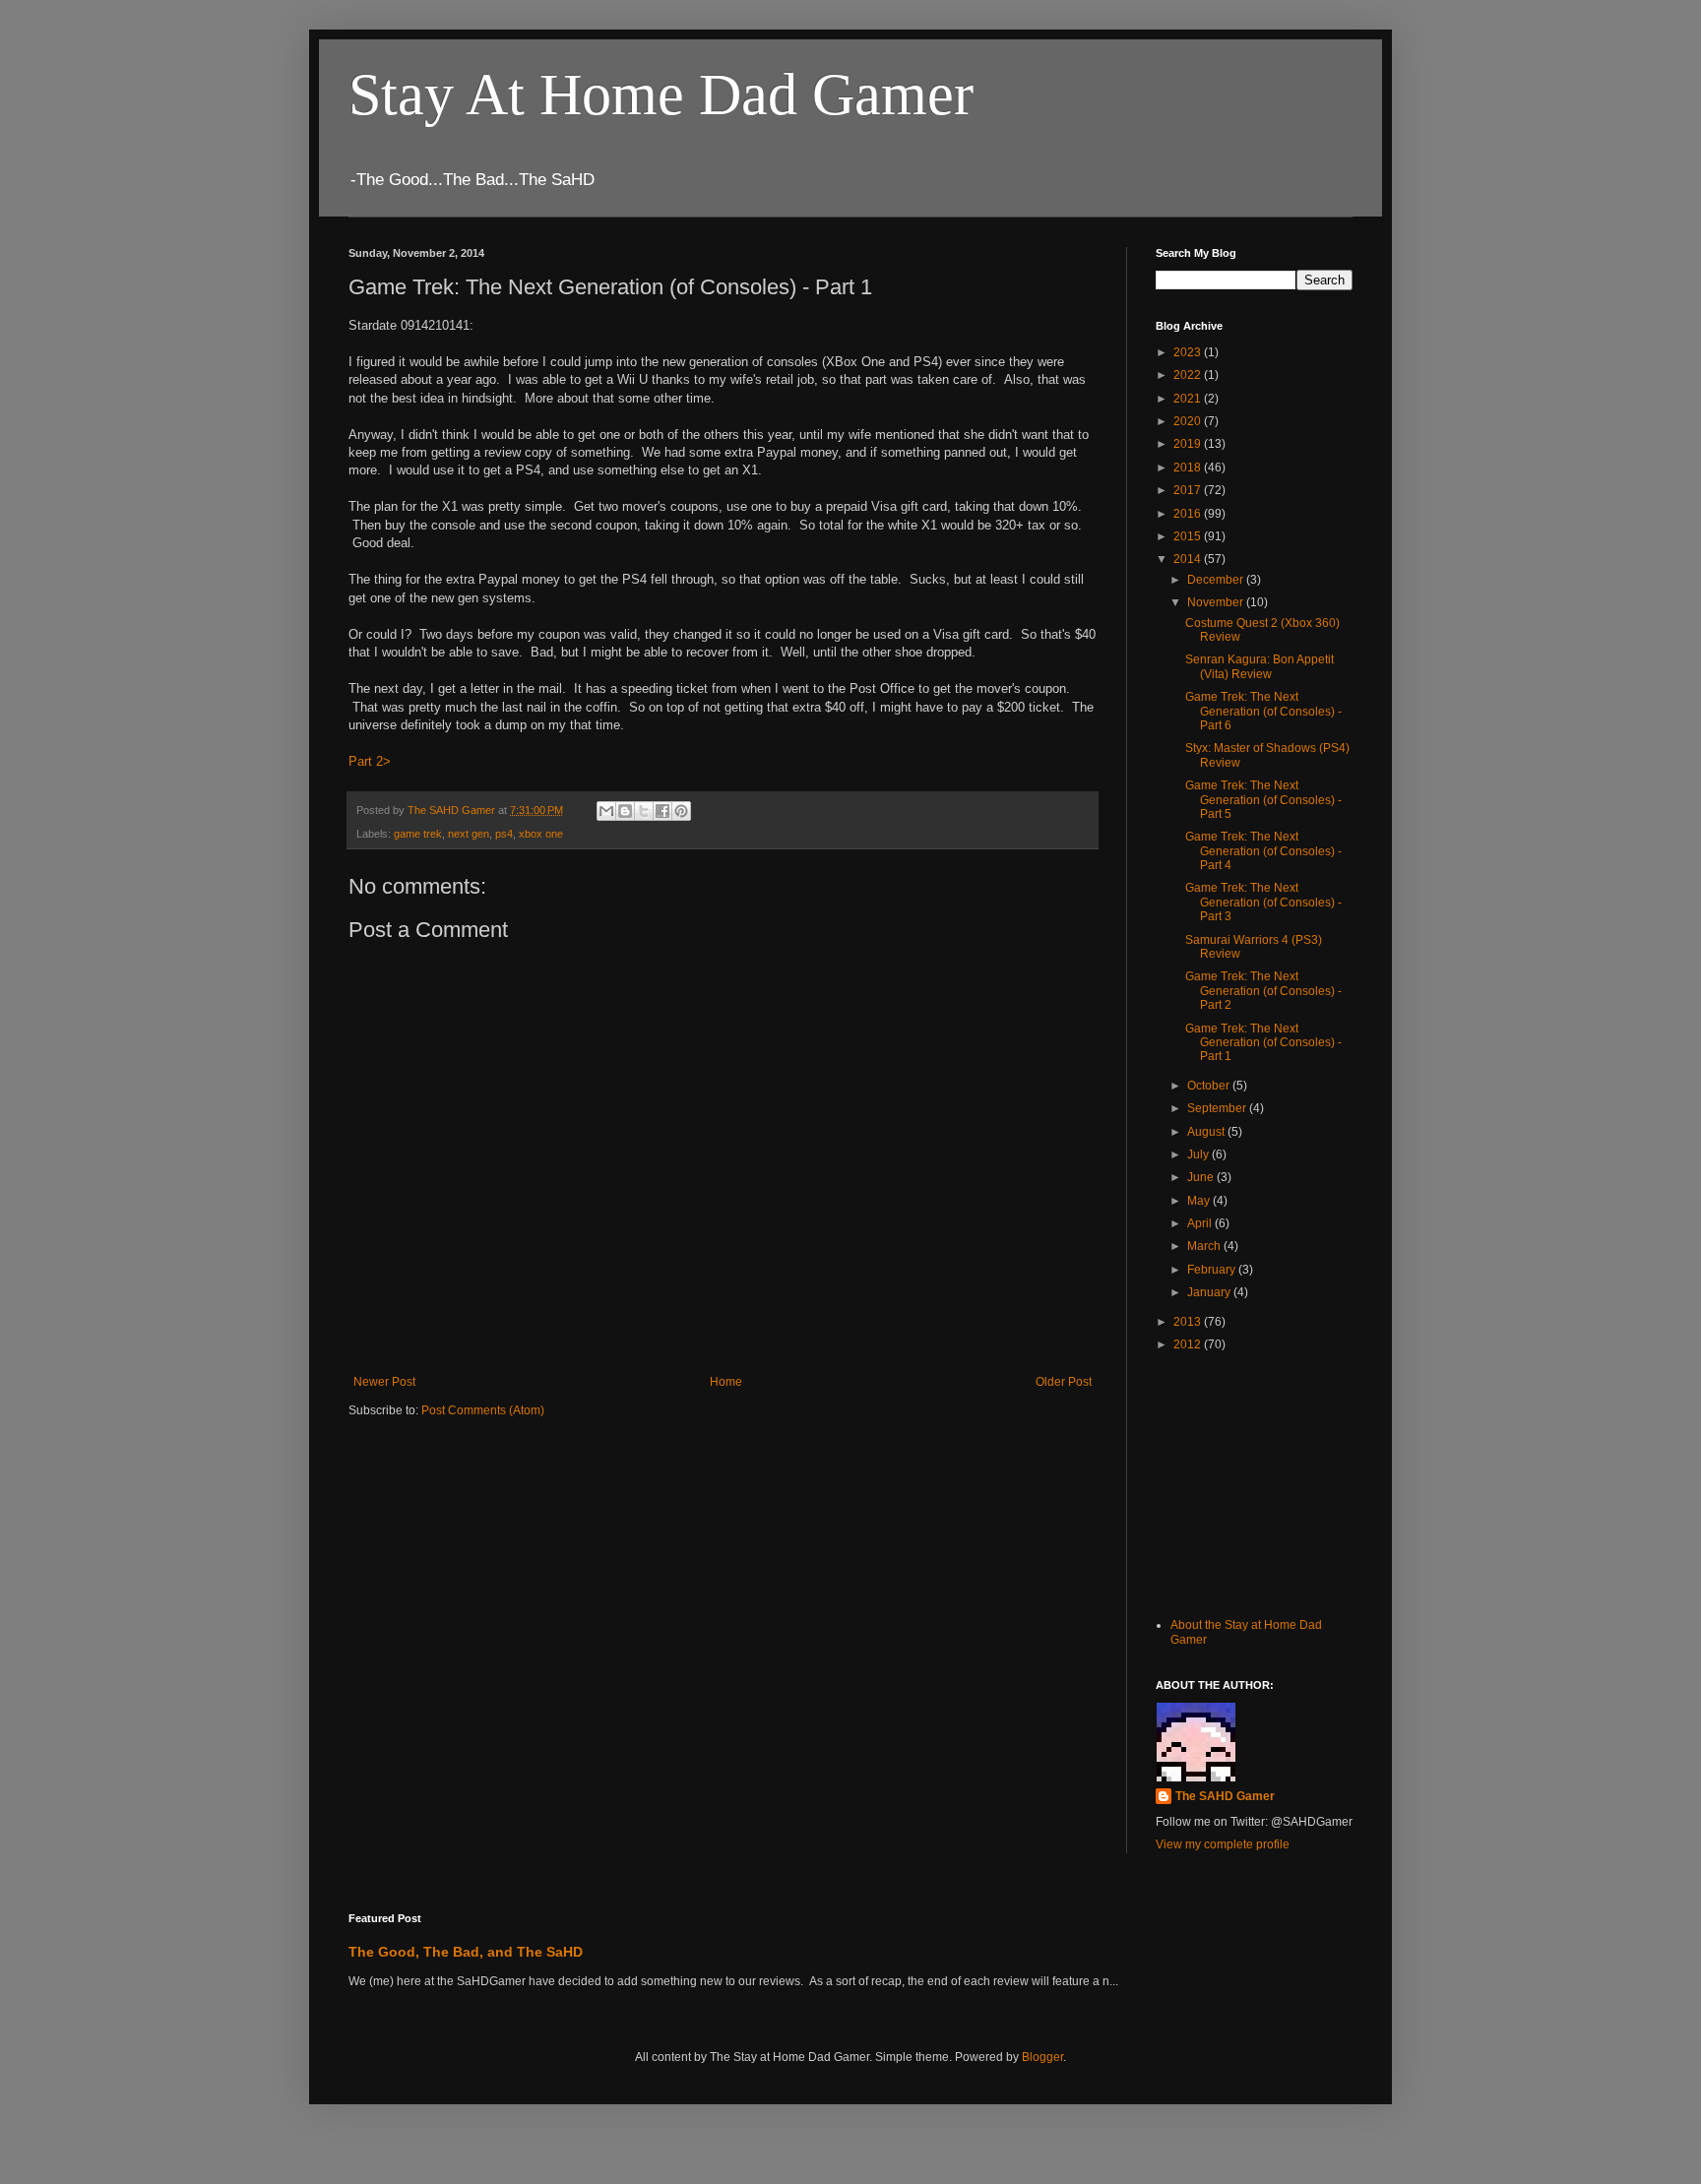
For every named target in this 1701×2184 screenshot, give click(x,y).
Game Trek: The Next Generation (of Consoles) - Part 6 (1263, 711)
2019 (1189, 444)
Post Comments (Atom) (483, 1410)
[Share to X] (644, 811)
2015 (1189, 536)
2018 (1189, 468)
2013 (1189, 1322)
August (1207, 1132)
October (1210, 1086)
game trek (418, 834)
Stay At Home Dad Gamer (661, 94)
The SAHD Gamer (1225, 1796)
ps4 (504, 834)
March (1205, 1246)
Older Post (1064, 1382)
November (1217, 602)
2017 (1189, 490)
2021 (1189, 399)
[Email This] (606, 811)
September (1218, 1108)
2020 (1189, 421)
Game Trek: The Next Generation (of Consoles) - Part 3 (1263, 902)
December (1217, 580)
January (1210, 1292)
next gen (469, 834)
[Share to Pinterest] (681, 811)
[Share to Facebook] (662, 811)
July (1199, 1154)
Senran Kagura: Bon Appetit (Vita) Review (1260, 666)
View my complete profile (1223, 1844)
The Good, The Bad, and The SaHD (466, 1952)
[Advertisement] (1254, 1482)
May (1200, 1201)
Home (726, 1382)
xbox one (541, 834)
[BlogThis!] (625, 811)
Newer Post (384, 1382)
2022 (1189, 375)
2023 (1189, 352)
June (1202, 1177)
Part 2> (370, 761)
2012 (1189, 1344)
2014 (1189, 559)
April (1201, 1223)
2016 (1189, 514)
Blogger (1042, 2057)
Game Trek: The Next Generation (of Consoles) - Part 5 (1263, 800)
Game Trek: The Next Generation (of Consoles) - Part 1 (1263, 1043)
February (1213, 1270)
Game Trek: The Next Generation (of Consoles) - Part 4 (1263, 851)
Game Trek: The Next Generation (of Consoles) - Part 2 (1263, 991)
